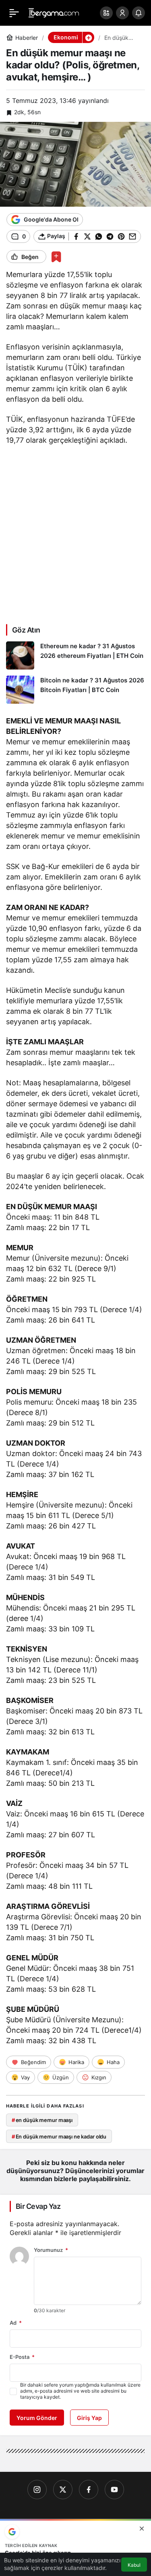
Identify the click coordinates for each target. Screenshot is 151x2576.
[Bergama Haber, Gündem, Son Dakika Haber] (54, 12)
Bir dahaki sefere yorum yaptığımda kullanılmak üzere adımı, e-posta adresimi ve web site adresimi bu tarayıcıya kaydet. (80, 2391)
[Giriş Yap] (122, 13)
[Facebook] (89, 2490)
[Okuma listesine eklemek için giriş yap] (56, 257)
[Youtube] (114, 2490)
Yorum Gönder (37, 2418)
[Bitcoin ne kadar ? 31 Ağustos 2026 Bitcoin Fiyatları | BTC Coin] (75, 690)
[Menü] (14, 13)
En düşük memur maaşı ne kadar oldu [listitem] (59, 2136)
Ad (16, 2323)
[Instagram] (37, 2490)
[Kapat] (142, 2529)
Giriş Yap (89, 2418)
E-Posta (22, 2357)
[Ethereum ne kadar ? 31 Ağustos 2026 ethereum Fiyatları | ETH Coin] (75, 655)
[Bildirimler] (139, 13)
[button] (106, 13)
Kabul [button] (134, 2565)
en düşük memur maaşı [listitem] (42, 2120)
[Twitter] (63, 2490)
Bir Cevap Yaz (38, 2206)
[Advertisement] (75, 534)
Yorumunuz (51, 2250)
